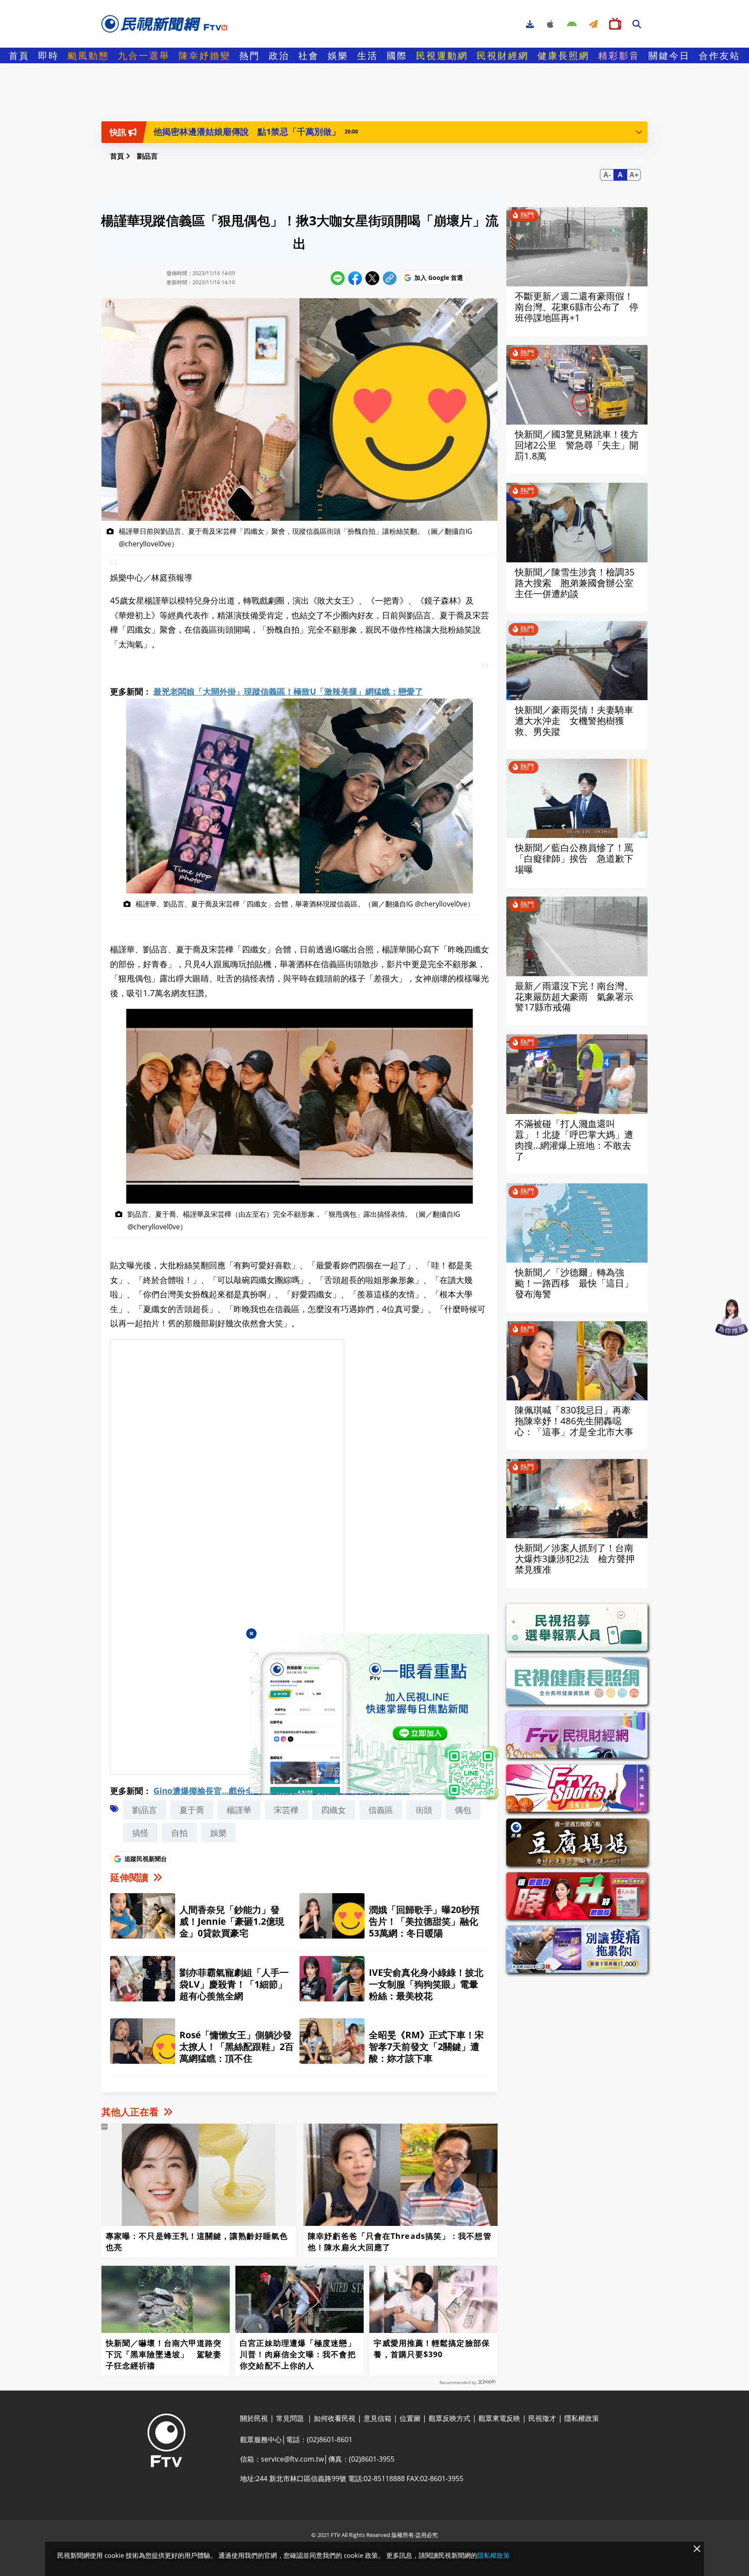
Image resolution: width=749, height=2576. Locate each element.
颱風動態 (88, 55)
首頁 (19, 55)
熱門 (250, 55)
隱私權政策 (493, 2555)
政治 (279, 55)
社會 (309, 55)
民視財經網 (503, 55)
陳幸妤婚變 (205, 55)
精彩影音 (619, 55)
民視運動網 (442, 55)
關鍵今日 (669, 55)
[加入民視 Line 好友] (374, 1718)
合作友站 (720, 55)
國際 (397, 55)
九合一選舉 (144, 55)
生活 (368, 55)
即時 (49, 55)
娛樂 (338, 55)
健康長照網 (563, 55)
